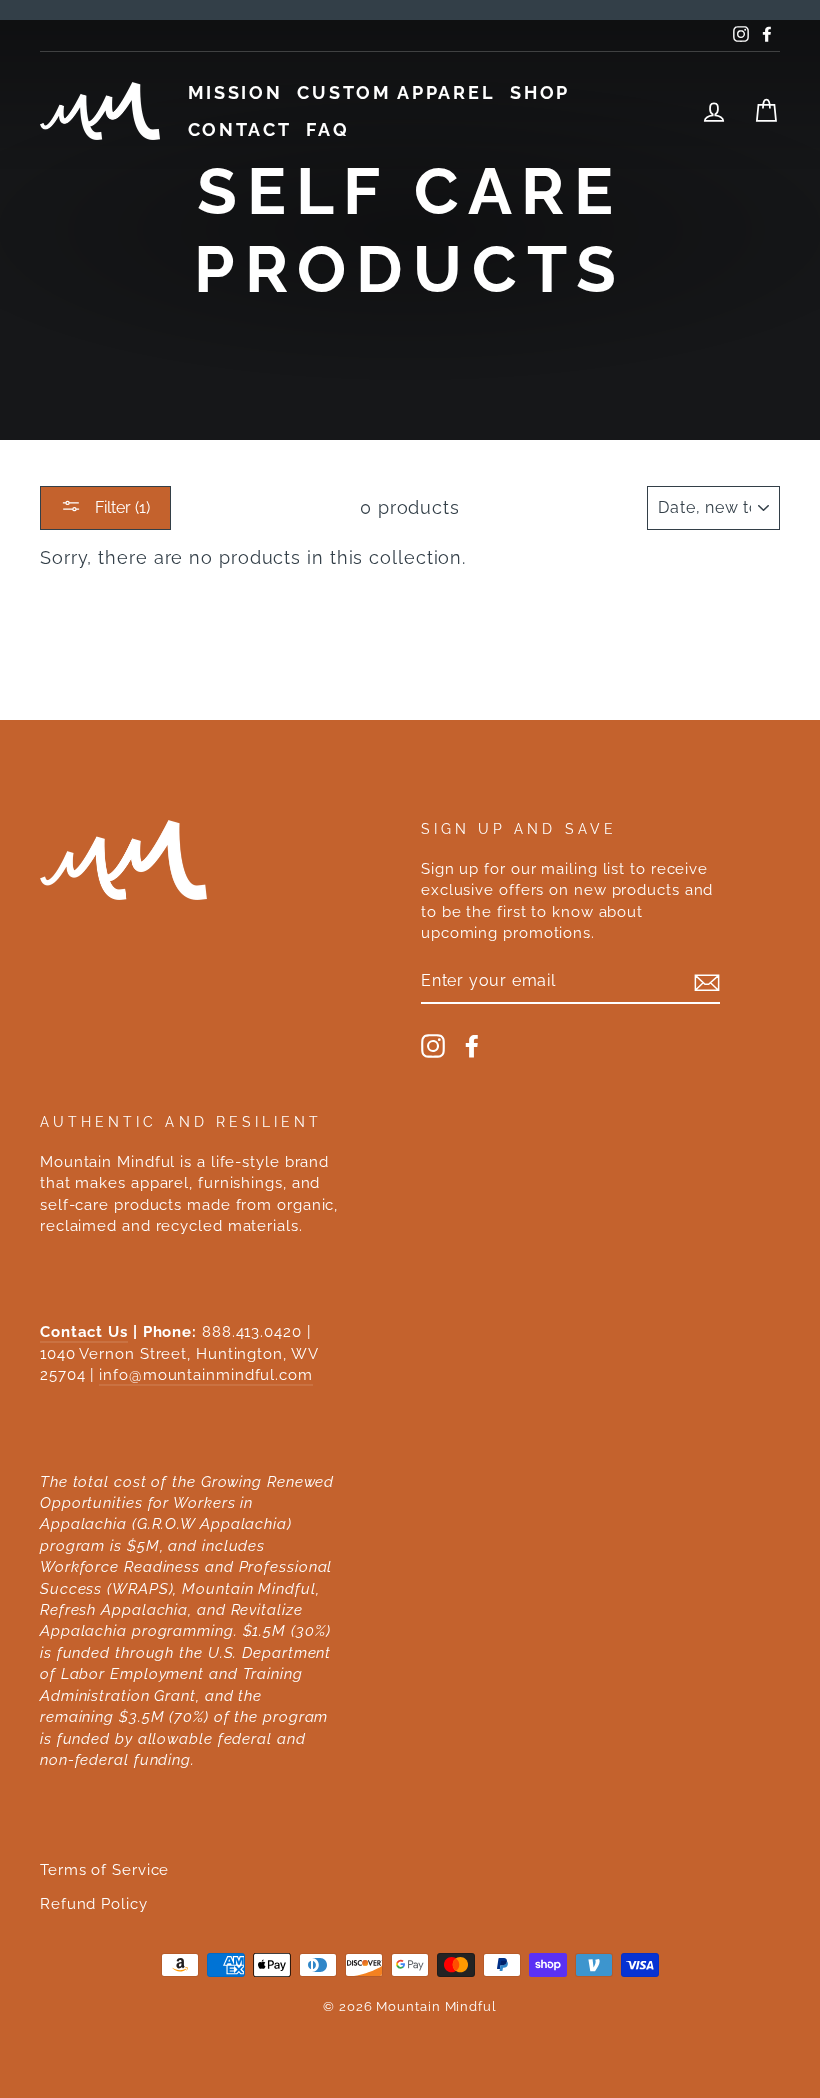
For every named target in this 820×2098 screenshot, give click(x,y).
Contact (240, 129)
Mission (235, 92)
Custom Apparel (396, 92)
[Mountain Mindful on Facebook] (472, 1046)
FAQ (327, 129)
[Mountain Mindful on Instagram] (433, 1046)
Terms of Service (104, 1870)
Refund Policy (94, 1904)
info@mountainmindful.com (206, 1375)
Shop (540, 92)
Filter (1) (120, 507)
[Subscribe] (707, 982)
